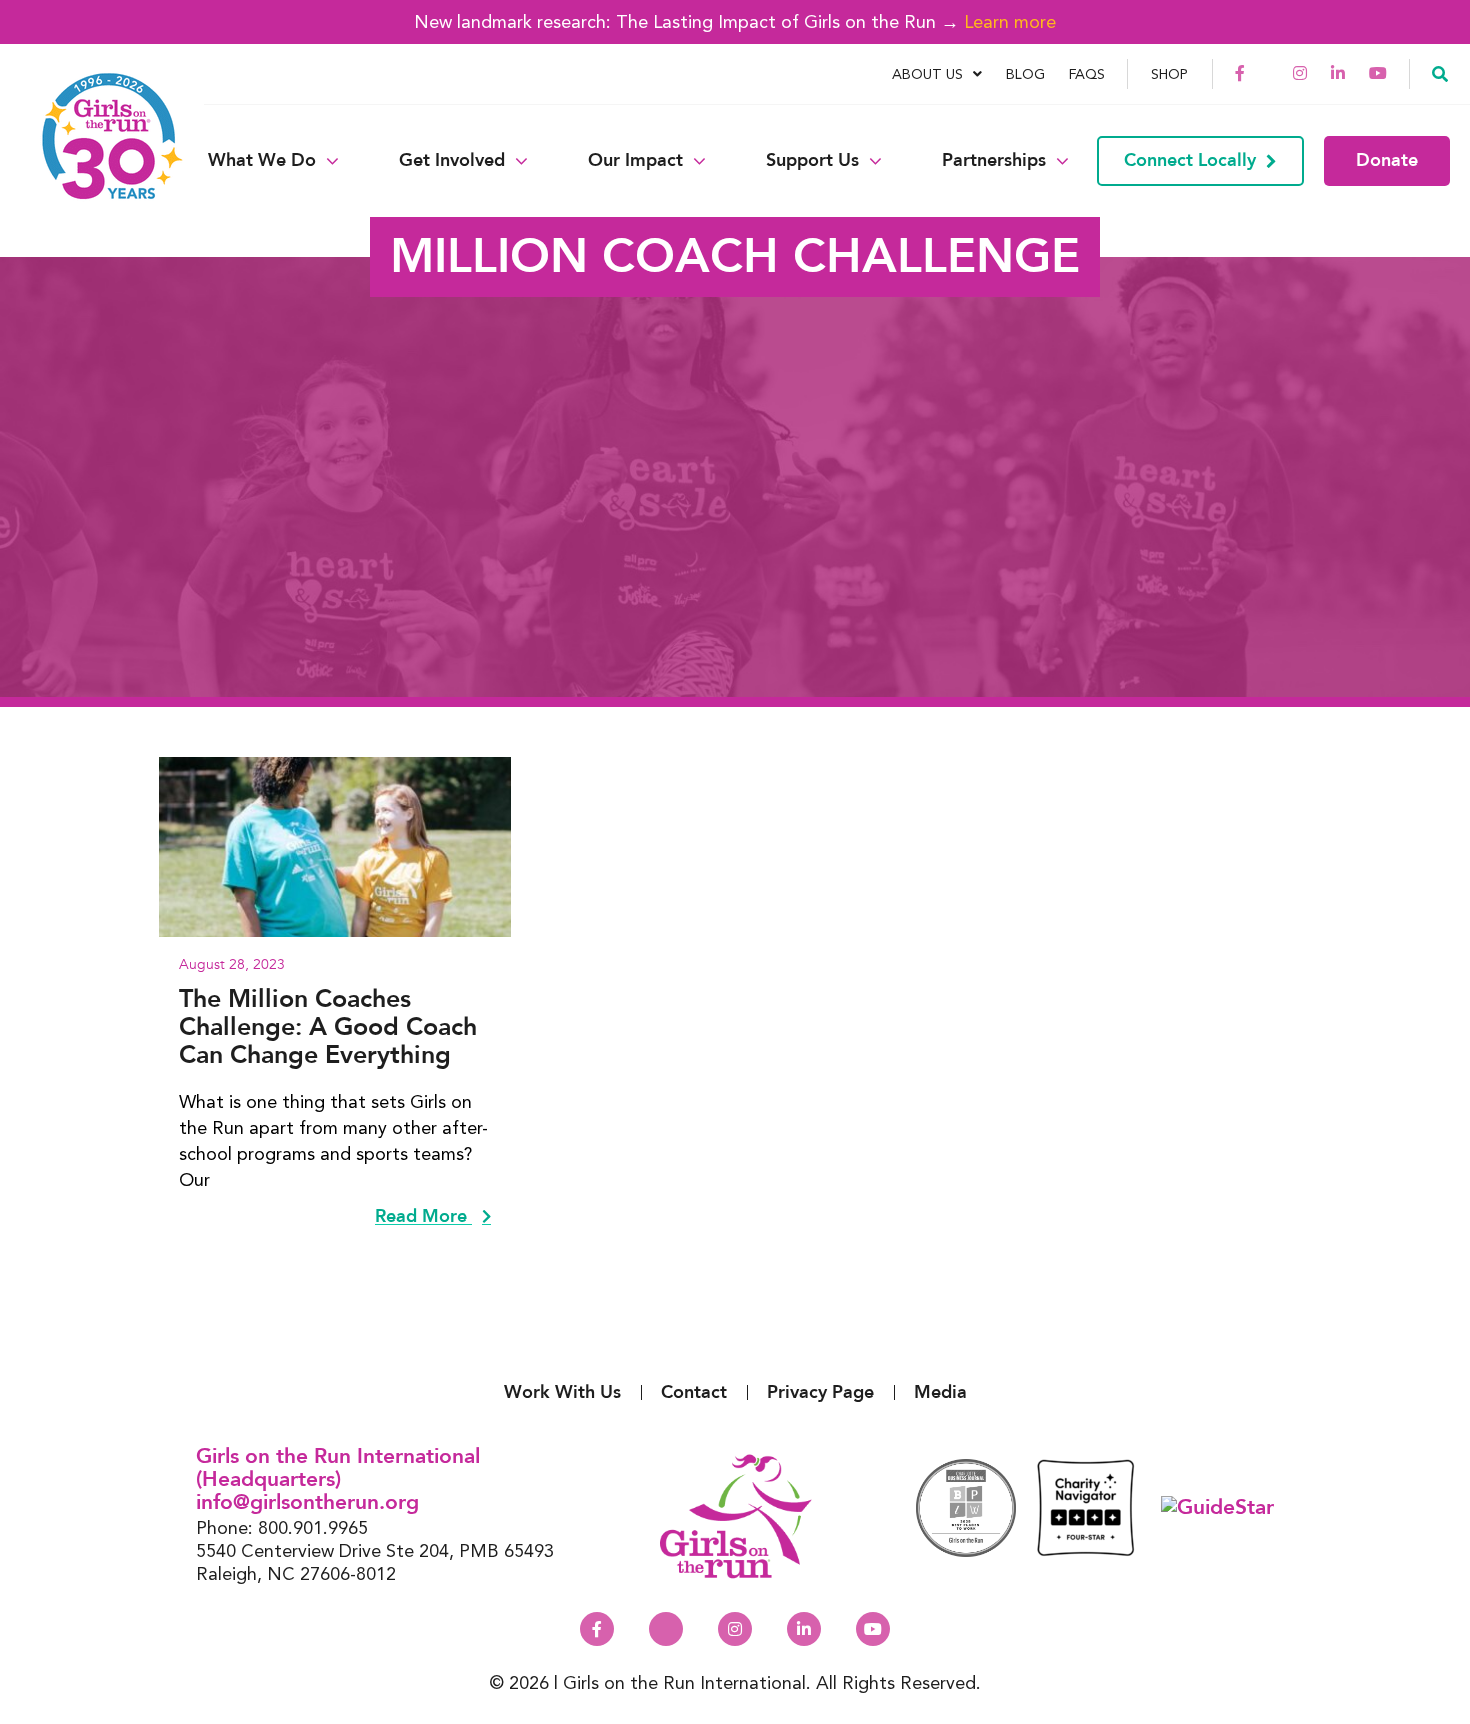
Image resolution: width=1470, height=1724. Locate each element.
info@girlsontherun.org (307, 1502)
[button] (1440, 73)
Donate (1387, 160)
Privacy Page (820, 1392)
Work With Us (562, 1392)
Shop (1169, 74)
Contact (694, 1392)
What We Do (262, 161)
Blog (1025, 74)
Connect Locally (1190, 160)
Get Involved (452, 161)
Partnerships (994, 161)
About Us (927, 74)
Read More (423, 1217)
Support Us (812, 161)
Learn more (1010, 21)
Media (940, 1392)
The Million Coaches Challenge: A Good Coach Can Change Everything (328, 1027)
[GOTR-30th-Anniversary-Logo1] (100, 160)
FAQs (1087, 74)
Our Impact (635, 161)
